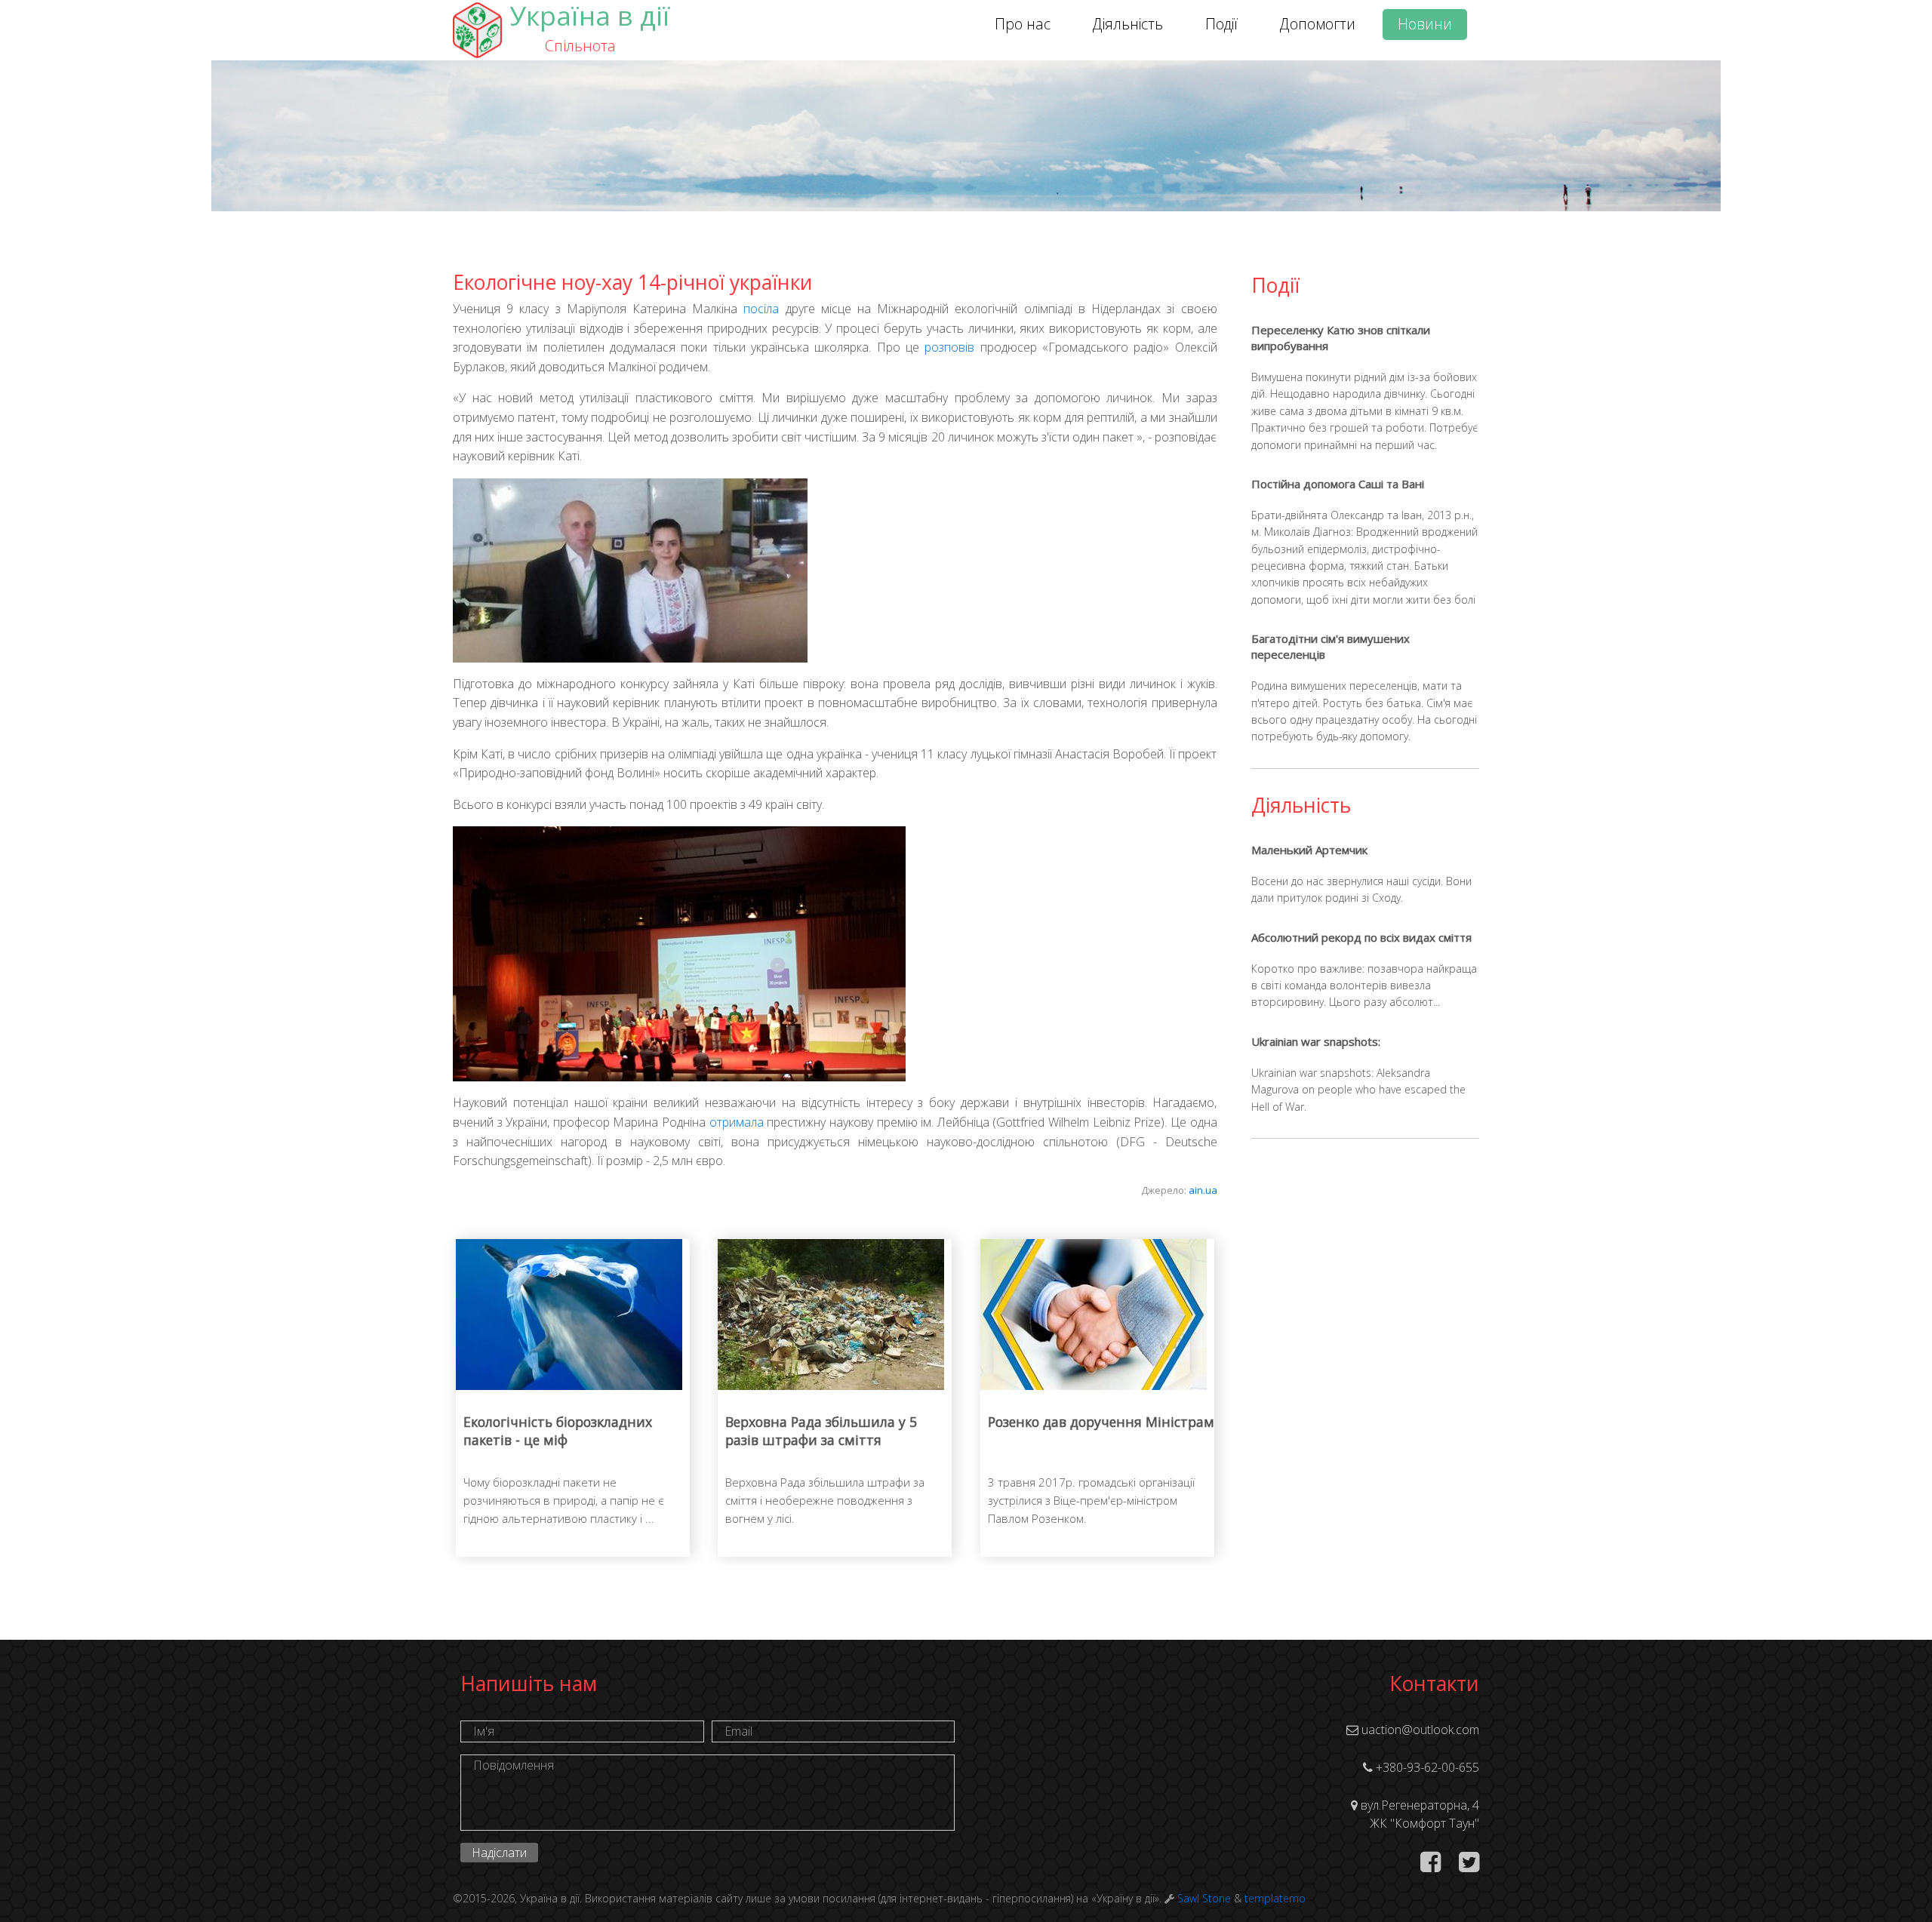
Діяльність (1128, 24)
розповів (949, 347)
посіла (761, 309)
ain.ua (1203, 1190)
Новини (1425, 24)
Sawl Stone (1204, 1898)
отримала (737, 1122)
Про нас (1023, 24)
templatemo (1275, 1898)
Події (1221, 24)
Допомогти (1318, 24)
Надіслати (499, 1853)
